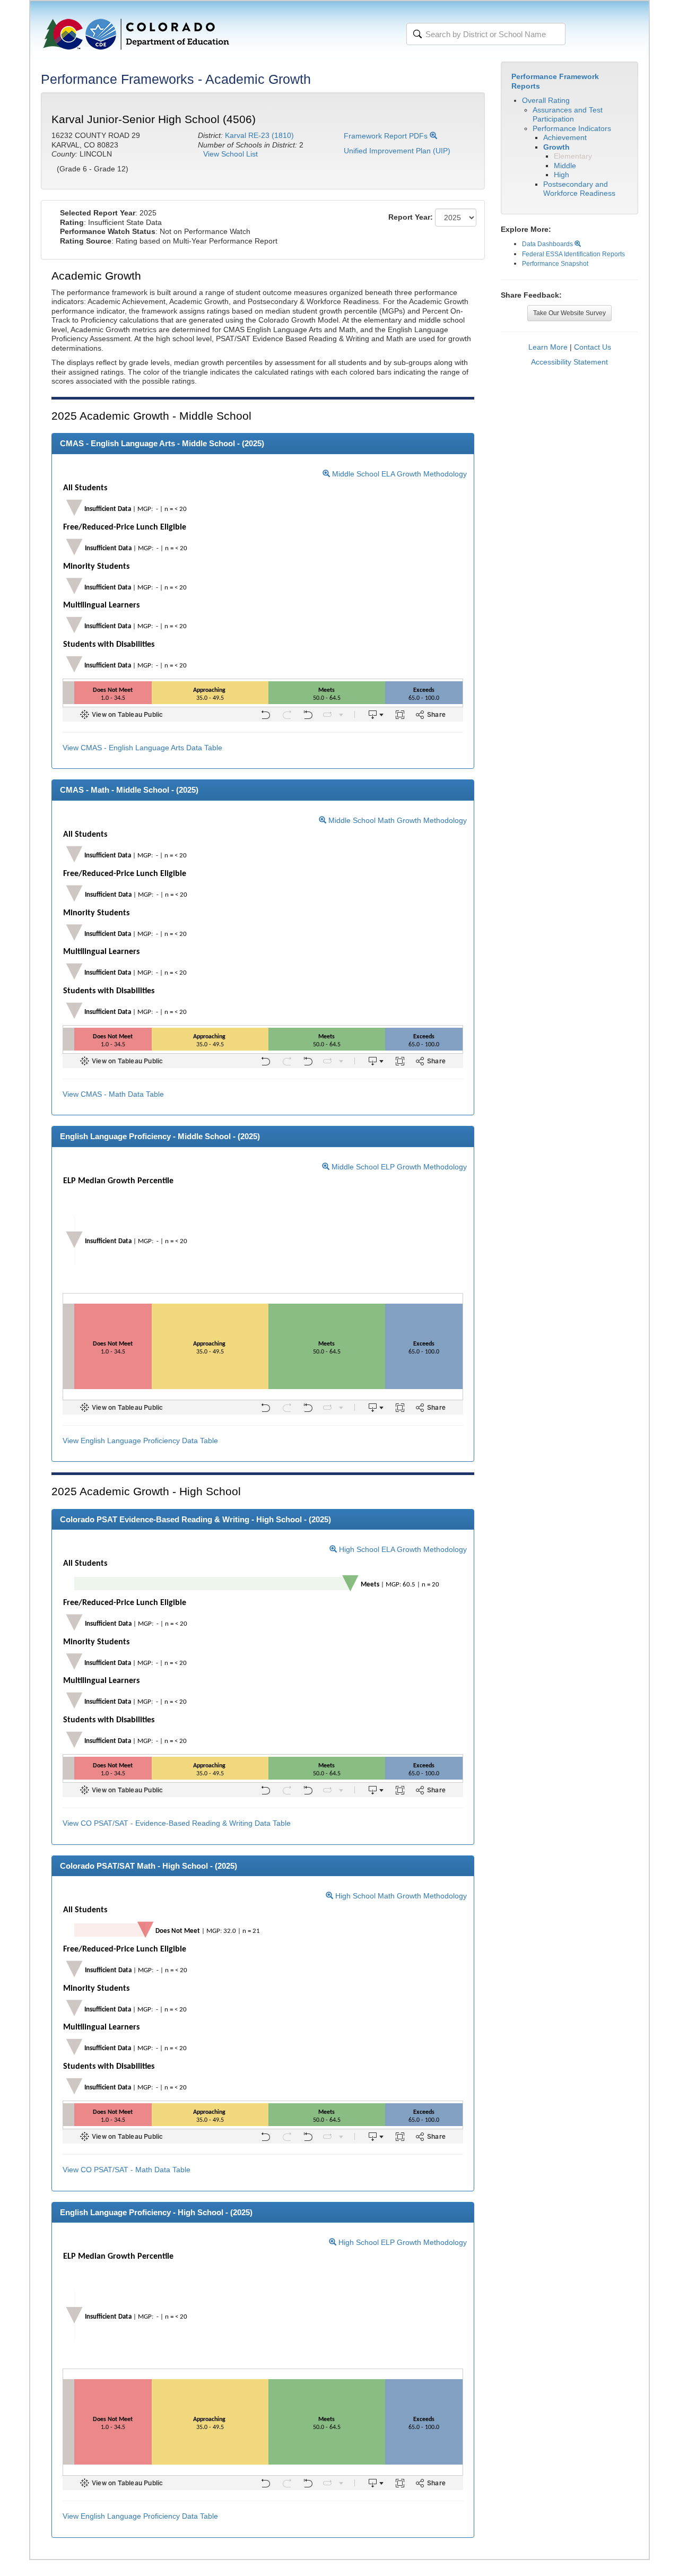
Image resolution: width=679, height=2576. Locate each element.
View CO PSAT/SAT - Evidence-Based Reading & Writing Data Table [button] (177, 1823)
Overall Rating (546, 100)
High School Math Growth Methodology (400, 1896)
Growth (556, 147)
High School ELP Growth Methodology (402, 2242)
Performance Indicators (572, 128)
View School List (230, 154)
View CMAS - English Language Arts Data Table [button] (142, 748)
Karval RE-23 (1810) (259, 135)
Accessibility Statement (569, 362)
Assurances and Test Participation (568, 115)
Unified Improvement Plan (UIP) (397, 151)
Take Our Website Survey (569, 313)
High (562, 175)
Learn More (548, 347)
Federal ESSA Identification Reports (573, 254)
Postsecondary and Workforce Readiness (579, 189)
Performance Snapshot (555, 264)
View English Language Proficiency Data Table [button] (140, 1441)
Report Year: (411, 217)
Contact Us (593, 347)
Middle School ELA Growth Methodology (398, 474)
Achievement (565, 137)
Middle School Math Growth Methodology (397, 820)
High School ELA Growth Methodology (402, 1549)
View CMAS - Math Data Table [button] (113, 1094)
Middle (565, 166)
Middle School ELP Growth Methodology (398, 1167)
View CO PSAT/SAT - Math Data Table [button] (127, 2170)
